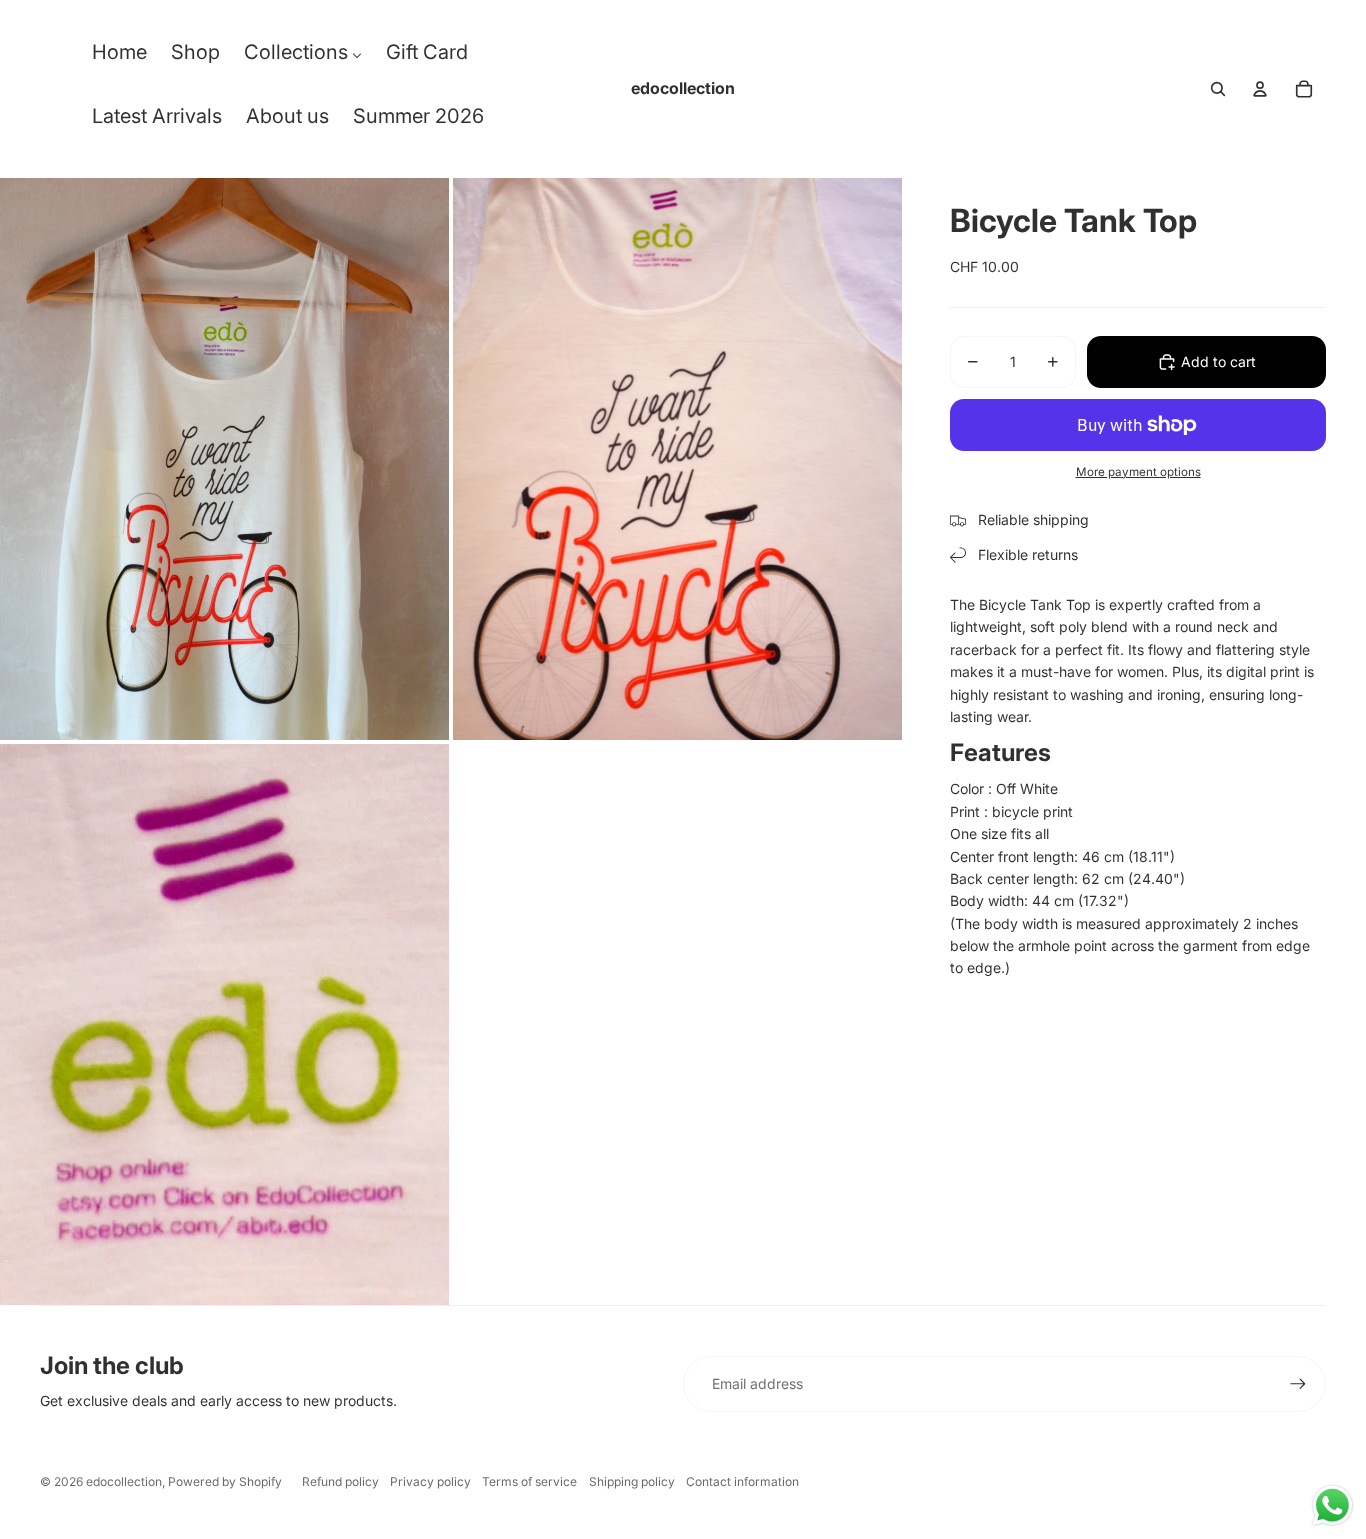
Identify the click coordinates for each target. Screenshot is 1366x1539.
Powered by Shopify (225, 1481)
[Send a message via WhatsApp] (1332, 1505)
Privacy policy (430, 1481)
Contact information (742, 1481)
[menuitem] (119, 57)
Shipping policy (632, 1481)
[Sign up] (1298, 1384)
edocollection (124, 1481)
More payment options (1138, 472)
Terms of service (529, 1481)
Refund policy (340, 1481)
